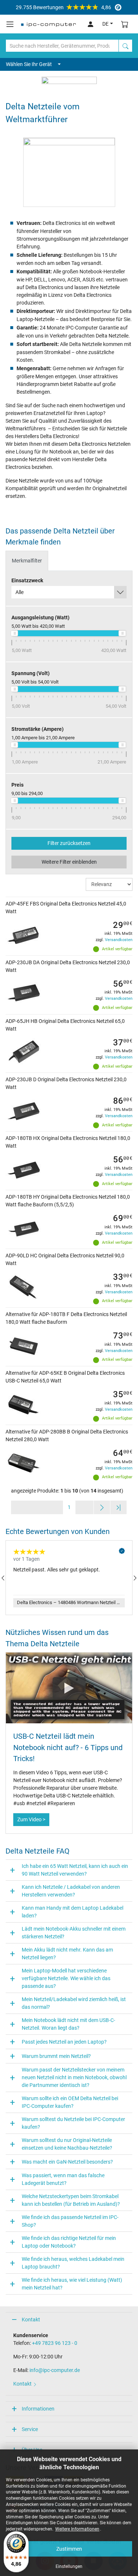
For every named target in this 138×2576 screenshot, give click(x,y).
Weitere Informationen (77, 2529)
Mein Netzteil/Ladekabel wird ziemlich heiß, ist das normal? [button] (74, 2003)
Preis (17, 785)
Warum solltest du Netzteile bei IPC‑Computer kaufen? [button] (73, 2123)
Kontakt (31, 2320)
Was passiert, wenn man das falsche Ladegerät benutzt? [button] (63, 2179)
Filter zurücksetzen (69, 843)
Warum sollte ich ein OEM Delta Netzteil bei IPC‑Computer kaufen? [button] (70, 2102)
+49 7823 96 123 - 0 (55, 2343)
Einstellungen (69, 2566)
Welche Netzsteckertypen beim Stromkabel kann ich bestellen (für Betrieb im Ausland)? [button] (71, 2200)
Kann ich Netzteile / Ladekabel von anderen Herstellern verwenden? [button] (71, 1891)
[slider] (14, 633)
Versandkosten (119, 940)
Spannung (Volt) (31, 673)
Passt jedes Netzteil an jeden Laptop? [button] (64, 2042)
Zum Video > (31, 1819)
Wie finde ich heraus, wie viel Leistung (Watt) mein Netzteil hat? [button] (72, 2284)
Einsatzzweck (27, 580)
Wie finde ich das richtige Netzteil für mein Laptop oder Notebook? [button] (69, 2242)
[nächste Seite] (102, 1507)
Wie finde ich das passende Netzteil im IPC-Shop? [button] (70, 2221)
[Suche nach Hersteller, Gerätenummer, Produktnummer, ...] (125, 46)
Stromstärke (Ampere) (38, 729)
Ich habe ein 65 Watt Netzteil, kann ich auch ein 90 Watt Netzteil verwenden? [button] (75, 1870)
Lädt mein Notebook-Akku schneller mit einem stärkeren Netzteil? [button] (74, 1933)
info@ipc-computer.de (55, 2370)
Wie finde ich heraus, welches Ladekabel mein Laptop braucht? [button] (73, 2263)
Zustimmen (69, 2549)
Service (30, 2429)
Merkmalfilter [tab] (27, 561)
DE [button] (105, 24)
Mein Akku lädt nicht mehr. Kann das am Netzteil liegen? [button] (67, 1954)
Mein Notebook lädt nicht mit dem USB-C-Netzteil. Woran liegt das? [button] (68, 2024)
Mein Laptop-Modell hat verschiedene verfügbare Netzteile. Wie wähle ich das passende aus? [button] (66, 1978)
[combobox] (69, 592)
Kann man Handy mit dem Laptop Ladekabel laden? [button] (72, 1912)
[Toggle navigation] (10, 24)
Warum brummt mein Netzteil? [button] (56, 2056)
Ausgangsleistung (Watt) (40, 617)
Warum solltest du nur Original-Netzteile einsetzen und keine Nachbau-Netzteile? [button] (67, 2144)
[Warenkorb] (125, 24)
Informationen (38, 2409)
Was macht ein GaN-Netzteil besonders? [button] (67, 2162)
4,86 (63, 7)
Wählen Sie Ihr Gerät (29, 64)
